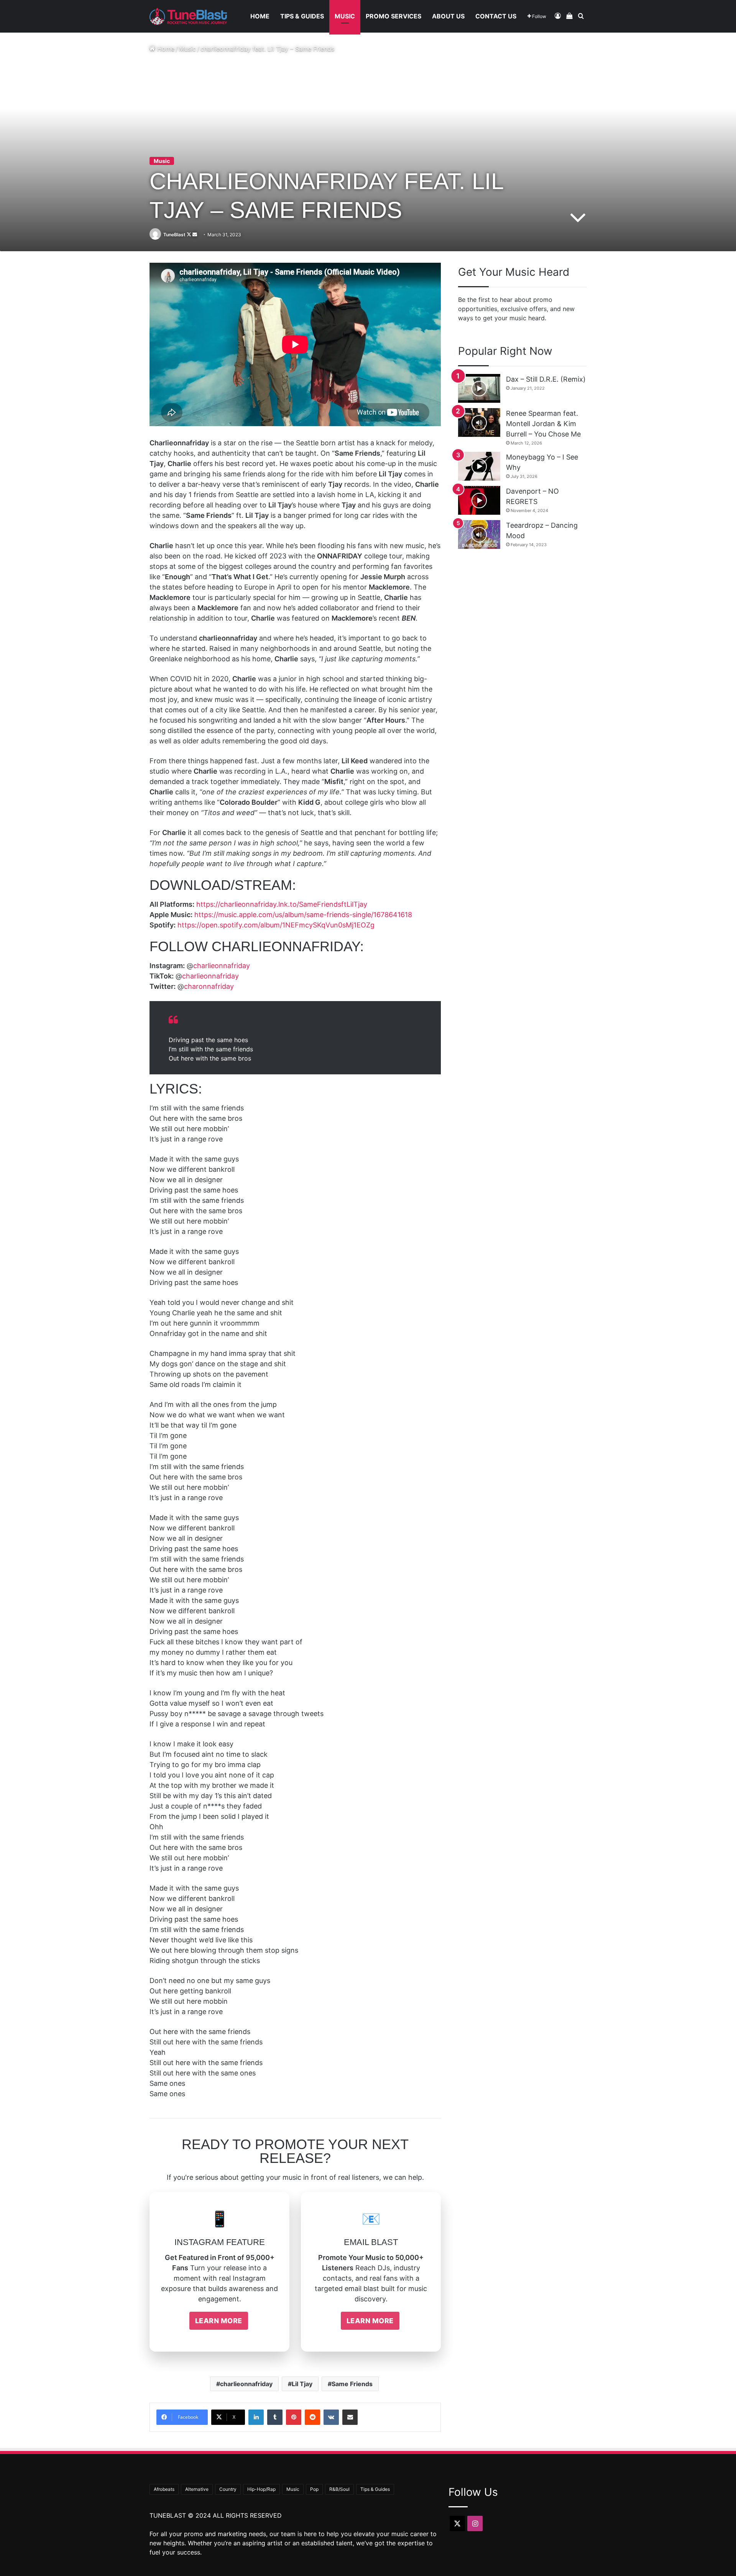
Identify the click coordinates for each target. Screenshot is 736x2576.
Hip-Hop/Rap (261, 2489)
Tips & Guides (302, 16)
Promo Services (393, 16)
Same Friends (352, 2384)
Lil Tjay (302, 2384)
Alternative (197, 2489)
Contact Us (496, 16)
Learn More (219, 2321)
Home (260, 16)
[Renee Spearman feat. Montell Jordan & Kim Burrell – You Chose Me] (479, 422)
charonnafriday (209, 986)
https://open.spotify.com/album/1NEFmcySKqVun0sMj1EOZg (276, 925)
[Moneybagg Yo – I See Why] (479, 466)
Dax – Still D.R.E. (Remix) (546, 379)
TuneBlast (174, 235)
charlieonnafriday (222, 966)
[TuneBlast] (188, 16)
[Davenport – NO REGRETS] (479, 500)
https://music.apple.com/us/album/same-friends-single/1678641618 (303, 915)
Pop (314, 2489)
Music (345, 16)
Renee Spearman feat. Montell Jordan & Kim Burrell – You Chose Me (543, 424)
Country (228, 2489)
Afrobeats (164, 2489)
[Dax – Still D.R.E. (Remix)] (479, 388)
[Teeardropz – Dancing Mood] (479, 534)
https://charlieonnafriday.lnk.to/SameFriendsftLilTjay (282, 904)
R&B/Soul (339, 2489)
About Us (448, 16)
